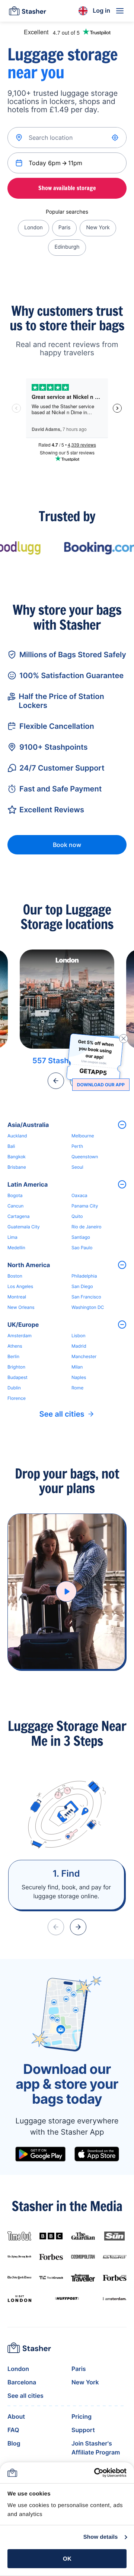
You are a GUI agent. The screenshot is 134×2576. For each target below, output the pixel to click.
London (33, 228)
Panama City (85, 1206)
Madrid (79, 1346)
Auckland (17, 1136)
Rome (77, 1388)
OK (67, 2559)
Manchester (84, 1356)
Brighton (16, 1367)
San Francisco (86, 1297)
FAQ (13, 2430)
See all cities (62, 1414)
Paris (65, 228)
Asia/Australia (28, 1125)
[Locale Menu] (83, 11)
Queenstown (85, 1157)
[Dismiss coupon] (124, 1039)
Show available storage (67, 188)
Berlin (13, 1356)
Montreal (17, 1297)
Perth (77, 1146)
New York (98, 228)
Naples (79, 1377)
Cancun (15, 1206)
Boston (15, 1276)
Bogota (15, 1195)
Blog (14, 2443)
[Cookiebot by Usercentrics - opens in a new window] (95, 2473)
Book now (67, 845)
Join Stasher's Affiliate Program (96, 2448)
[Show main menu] (120, 11)
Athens (15, 1346)
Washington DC (88, 1307)
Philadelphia (84, 1276)
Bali (11, 1146)
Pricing (82, 2416)
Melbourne (83, 1136)
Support (83, 2430)
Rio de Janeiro (86, 1227)
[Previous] (56, 1081)
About (16, 2416)
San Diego (82, 1286)
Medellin (16, 1248)
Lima (12, 1237)
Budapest (17, 1377)
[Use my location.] (116, 138)
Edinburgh (67, 247)
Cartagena (19, 1216)
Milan (77, 1367)
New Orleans (21, 1307)
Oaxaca (79, 1195)
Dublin (14, 1388)
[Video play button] (66, 1591)
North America (29, 1265)
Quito (77, 1216)
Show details (101, 2537)
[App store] (97, 2154)
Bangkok (17, 1157)
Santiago (81, 1237)
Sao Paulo (82, 1248)
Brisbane (17, 1167)
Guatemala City (24, 1227)
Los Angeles (20, 1286)
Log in (101, 10)
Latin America (28, 1184)
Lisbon (79, 1336)
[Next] (78, 1927)
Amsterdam (20, 1336)
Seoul (77, 1167)
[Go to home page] (28, 11)
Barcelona (22, 2382)
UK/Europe (23, 1325)
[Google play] (40, 2154)
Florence (17, 1398)
